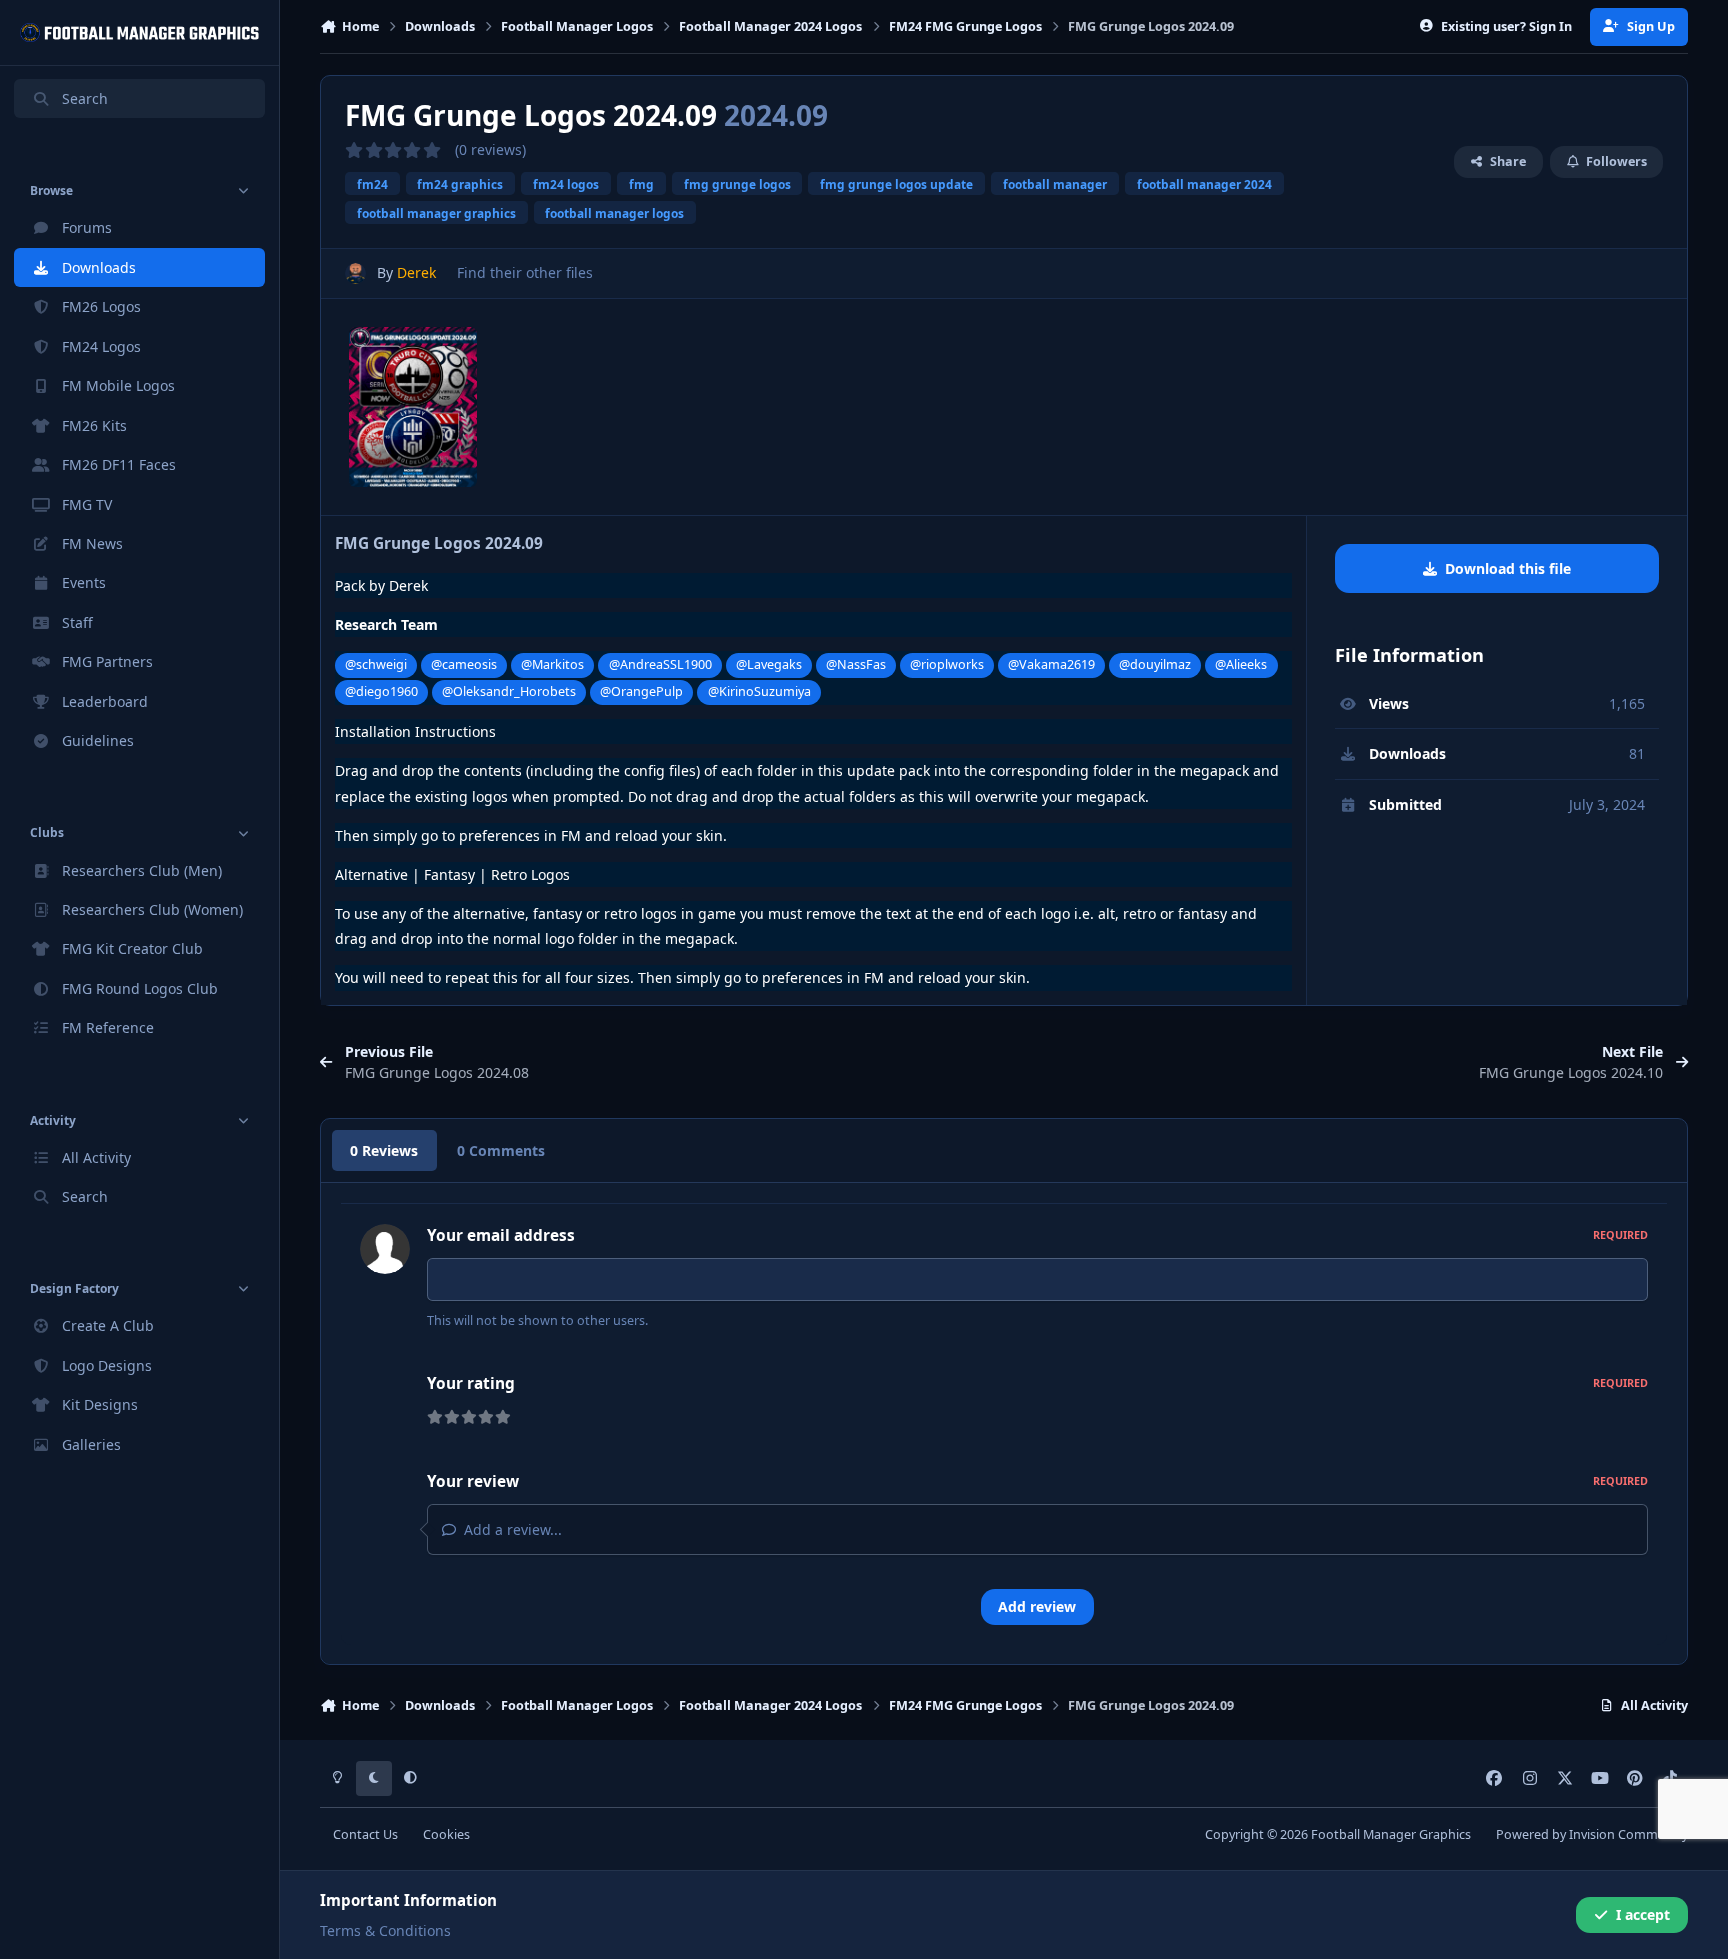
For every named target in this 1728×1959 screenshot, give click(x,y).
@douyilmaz (1155, 664)
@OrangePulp (641, 691)
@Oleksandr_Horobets (509, 691)
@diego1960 (381, 691)
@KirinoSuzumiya (759, 691)
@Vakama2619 (1051, 664)
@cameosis (464, 664)
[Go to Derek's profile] (355, 273)
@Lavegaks (769, 664)
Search (85, 98)
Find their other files (525, 272)
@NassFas (856, 664)
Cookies (446, 1834)
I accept (1643, 1914)
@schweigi (376, 664)
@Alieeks (1241, 664)
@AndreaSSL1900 (660, 664)
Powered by (1592, 1834)
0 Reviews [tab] (384, 1150)
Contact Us (365, 1834)
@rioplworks (947, 664)
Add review (1037, 1606)
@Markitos (552, 664)
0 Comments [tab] (501, 1150)
